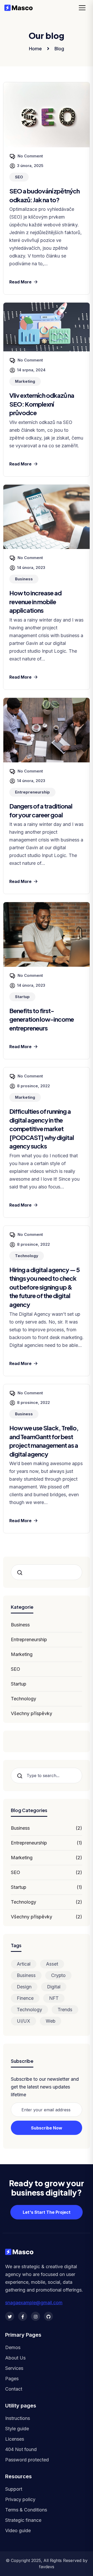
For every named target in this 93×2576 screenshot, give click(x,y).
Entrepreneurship (29, 1639)
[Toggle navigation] (84, 8)
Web (51, 2021)
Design (24, 1987)
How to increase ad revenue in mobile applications (35, 601)
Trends (65, 2010)
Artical (24, 1964)
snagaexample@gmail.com (34, 2303)
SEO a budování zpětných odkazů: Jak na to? (44, 195)
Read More (20, 282)
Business (20, 1625)
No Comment (30, 156)
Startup (19, 1684)
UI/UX (24, 2021)
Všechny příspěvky (32, 1713)
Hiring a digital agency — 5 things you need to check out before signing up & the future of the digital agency (45, 1287)
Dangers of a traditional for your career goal (41, 810)
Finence (25, 1998)
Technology (24, 1699)
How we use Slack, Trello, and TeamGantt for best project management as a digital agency (44, 1441)
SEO (16, 1669)
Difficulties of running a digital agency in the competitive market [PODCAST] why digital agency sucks (42, 1129)
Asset (52, 1964)
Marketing (22, 1654)
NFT (54, 1998)
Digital (54, 1987)
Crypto (58, 1975)
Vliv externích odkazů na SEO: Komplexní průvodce (42, 404)
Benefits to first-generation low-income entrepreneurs (42, 1019)
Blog (59, 49)
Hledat (22, 1573)
